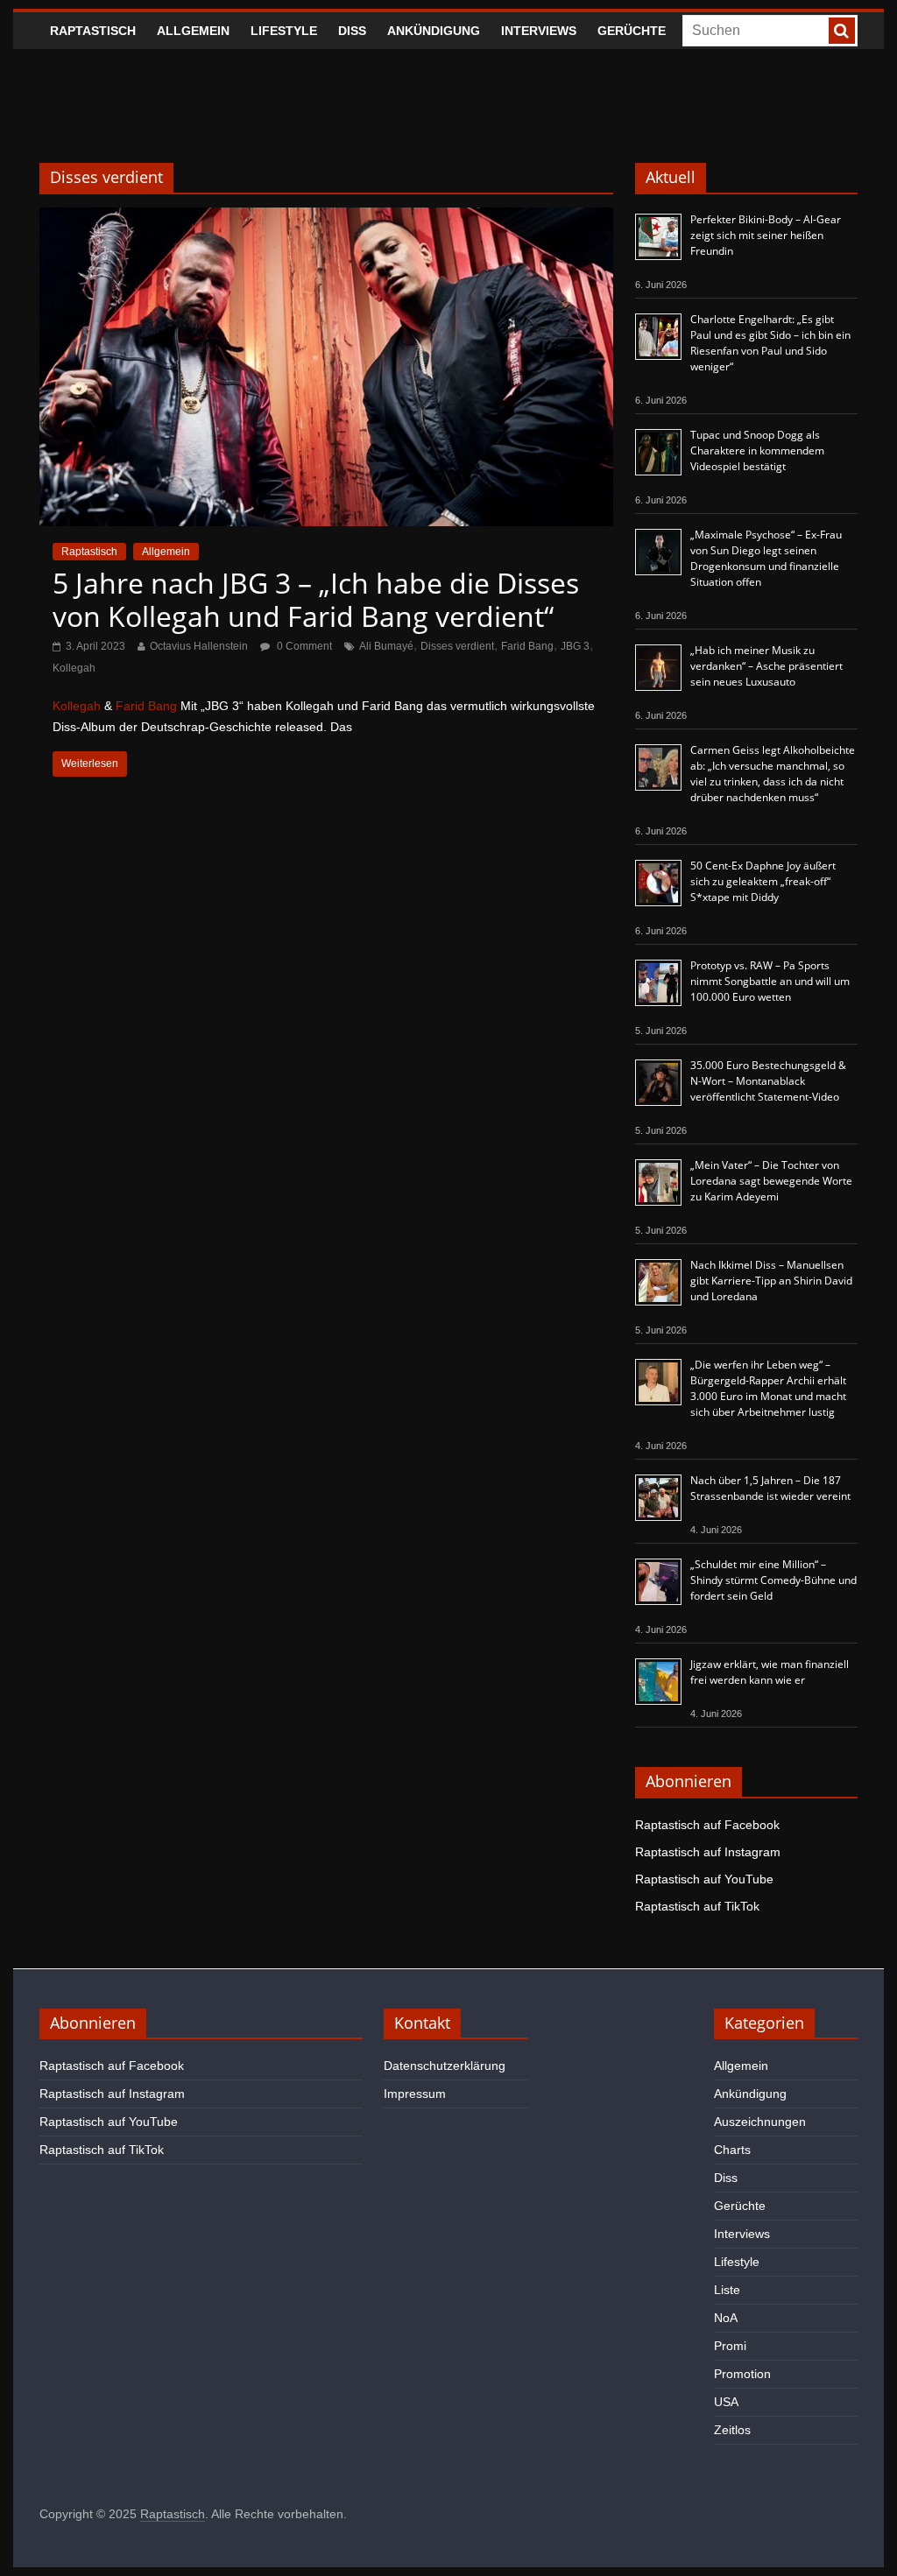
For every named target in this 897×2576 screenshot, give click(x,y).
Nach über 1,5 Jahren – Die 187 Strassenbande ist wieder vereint (770, 1488)
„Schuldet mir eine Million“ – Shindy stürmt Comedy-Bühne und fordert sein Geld (773, 1580)
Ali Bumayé (386, 646)
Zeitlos (732, 2430)
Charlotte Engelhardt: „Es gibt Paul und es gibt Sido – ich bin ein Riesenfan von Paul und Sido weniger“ (770, 343)
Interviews (539, 31)
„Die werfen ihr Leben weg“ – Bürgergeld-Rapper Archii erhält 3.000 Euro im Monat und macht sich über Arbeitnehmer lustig (768, 1388)
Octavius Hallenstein (199, 646)
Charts (732, 2150)
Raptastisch (93, 31)
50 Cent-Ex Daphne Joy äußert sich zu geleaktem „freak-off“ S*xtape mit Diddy (763, 881)
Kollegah (74, 668)
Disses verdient (457, 646)
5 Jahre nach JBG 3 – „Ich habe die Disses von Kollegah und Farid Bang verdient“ (316, 599)
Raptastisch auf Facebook (707, 1825)
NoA (726, 2318)
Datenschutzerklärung (445, 2066)
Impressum (415, 2094)
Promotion (742, 2374)
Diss (352, 31)
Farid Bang (527, 646)
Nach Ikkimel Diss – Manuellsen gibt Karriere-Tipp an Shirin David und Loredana (771, 1281)
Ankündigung (434, 31)
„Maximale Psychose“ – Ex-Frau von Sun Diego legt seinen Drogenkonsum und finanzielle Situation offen (766, 558)
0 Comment (303, 646)
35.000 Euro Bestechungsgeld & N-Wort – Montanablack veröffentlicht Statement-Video (768, 1081)
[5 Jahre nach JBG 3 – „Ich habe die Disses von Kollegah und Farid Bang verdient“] (326, 218)
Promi (730, 2346)
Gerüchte (632, 31)
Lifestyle (284, 31)
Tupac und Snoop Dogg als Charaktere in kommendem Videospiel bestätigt (757, 450)
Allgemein (193, 31)
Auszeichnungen (760, 2122)
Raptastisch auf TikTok (697, 1906)
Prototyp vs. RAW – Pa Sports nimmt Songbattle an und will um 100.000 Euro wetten (770, 981)
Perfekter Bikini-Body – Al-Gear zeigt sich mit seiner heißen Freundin (766, 235)
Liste (727, 2290)
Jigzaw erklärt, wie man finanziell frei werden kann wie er (770, 1672)
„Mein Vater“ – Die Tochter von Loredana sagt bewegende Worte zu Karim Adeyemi (771, 1181)
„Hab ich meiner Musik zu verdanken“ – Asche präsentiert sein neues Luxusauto (766, 666)
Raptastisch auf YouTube (704, 1879)
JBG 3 (575, 646)
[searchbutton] (842, 31)
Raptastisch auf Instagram (708, 1852)
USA (726, 2402)
